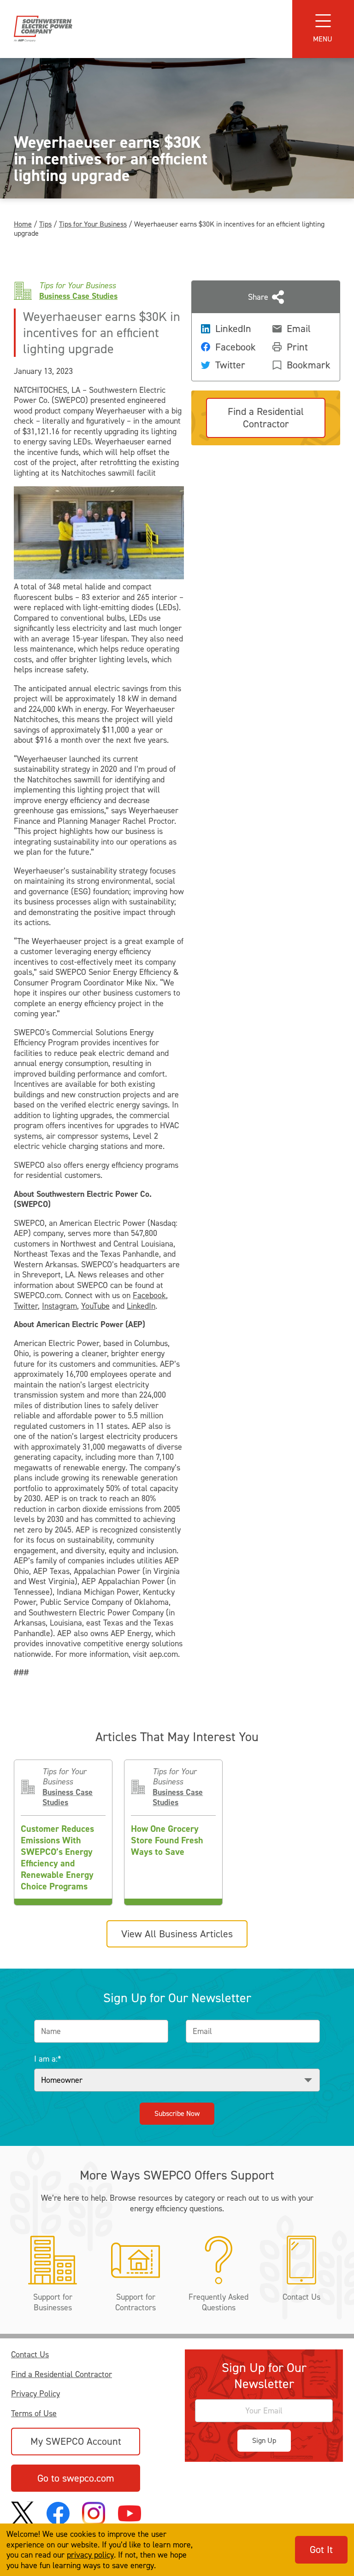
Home (23, 224)
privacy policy (90, 2555)
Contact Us (30, 2355)
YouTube (95, 1306)
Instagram (59, 1306)
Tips (45, 224)
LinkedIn (141, 1306)
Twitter (26, 1306)
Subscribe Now (177, 2113)
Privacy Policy (35, 2394)
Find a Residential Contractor (62, 2375)
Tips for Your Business (93, 224)
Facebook (149, 1295)
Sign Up (264, 2440)
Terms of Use (34, 2414)
